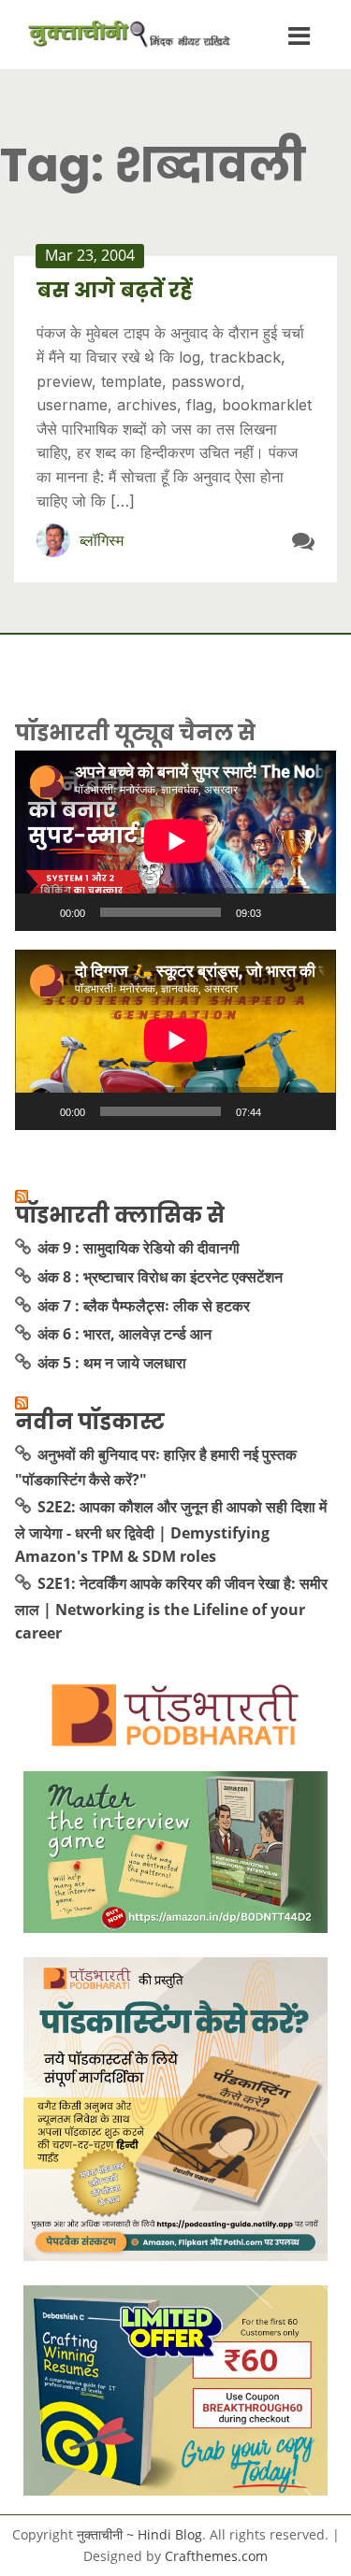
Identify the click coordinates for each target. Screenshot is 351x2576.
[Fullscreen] (312, 912)
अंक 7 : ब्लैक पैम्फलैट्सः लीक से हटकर (144, 1306)
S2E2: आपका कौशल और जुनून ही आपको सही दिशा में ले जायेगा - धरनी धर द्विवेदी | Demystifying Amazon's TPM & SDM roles (171, 1531)
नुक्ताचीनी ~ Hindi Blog (139, 2534)
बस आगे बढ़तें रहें (115, 290)
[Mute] (282, 912)
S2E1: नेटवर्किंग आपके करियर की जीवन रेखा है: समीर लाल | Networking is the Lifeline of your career (171, 1608)
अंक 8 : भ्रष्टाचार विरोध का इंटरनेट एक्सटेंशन (160, 1277)
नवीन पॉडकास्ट (90, 1422)
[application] (175, 841)
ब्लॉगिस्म (102, 540)
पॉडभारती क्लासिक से (120, 1215)
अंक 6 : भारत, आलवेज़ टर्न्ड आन (124, 1334)
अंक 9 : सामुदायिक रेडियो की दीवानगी (139, 1248)
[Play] (39, 912)
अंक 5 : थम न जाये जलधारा (112, 1363)
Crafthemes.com (216, 2556)
